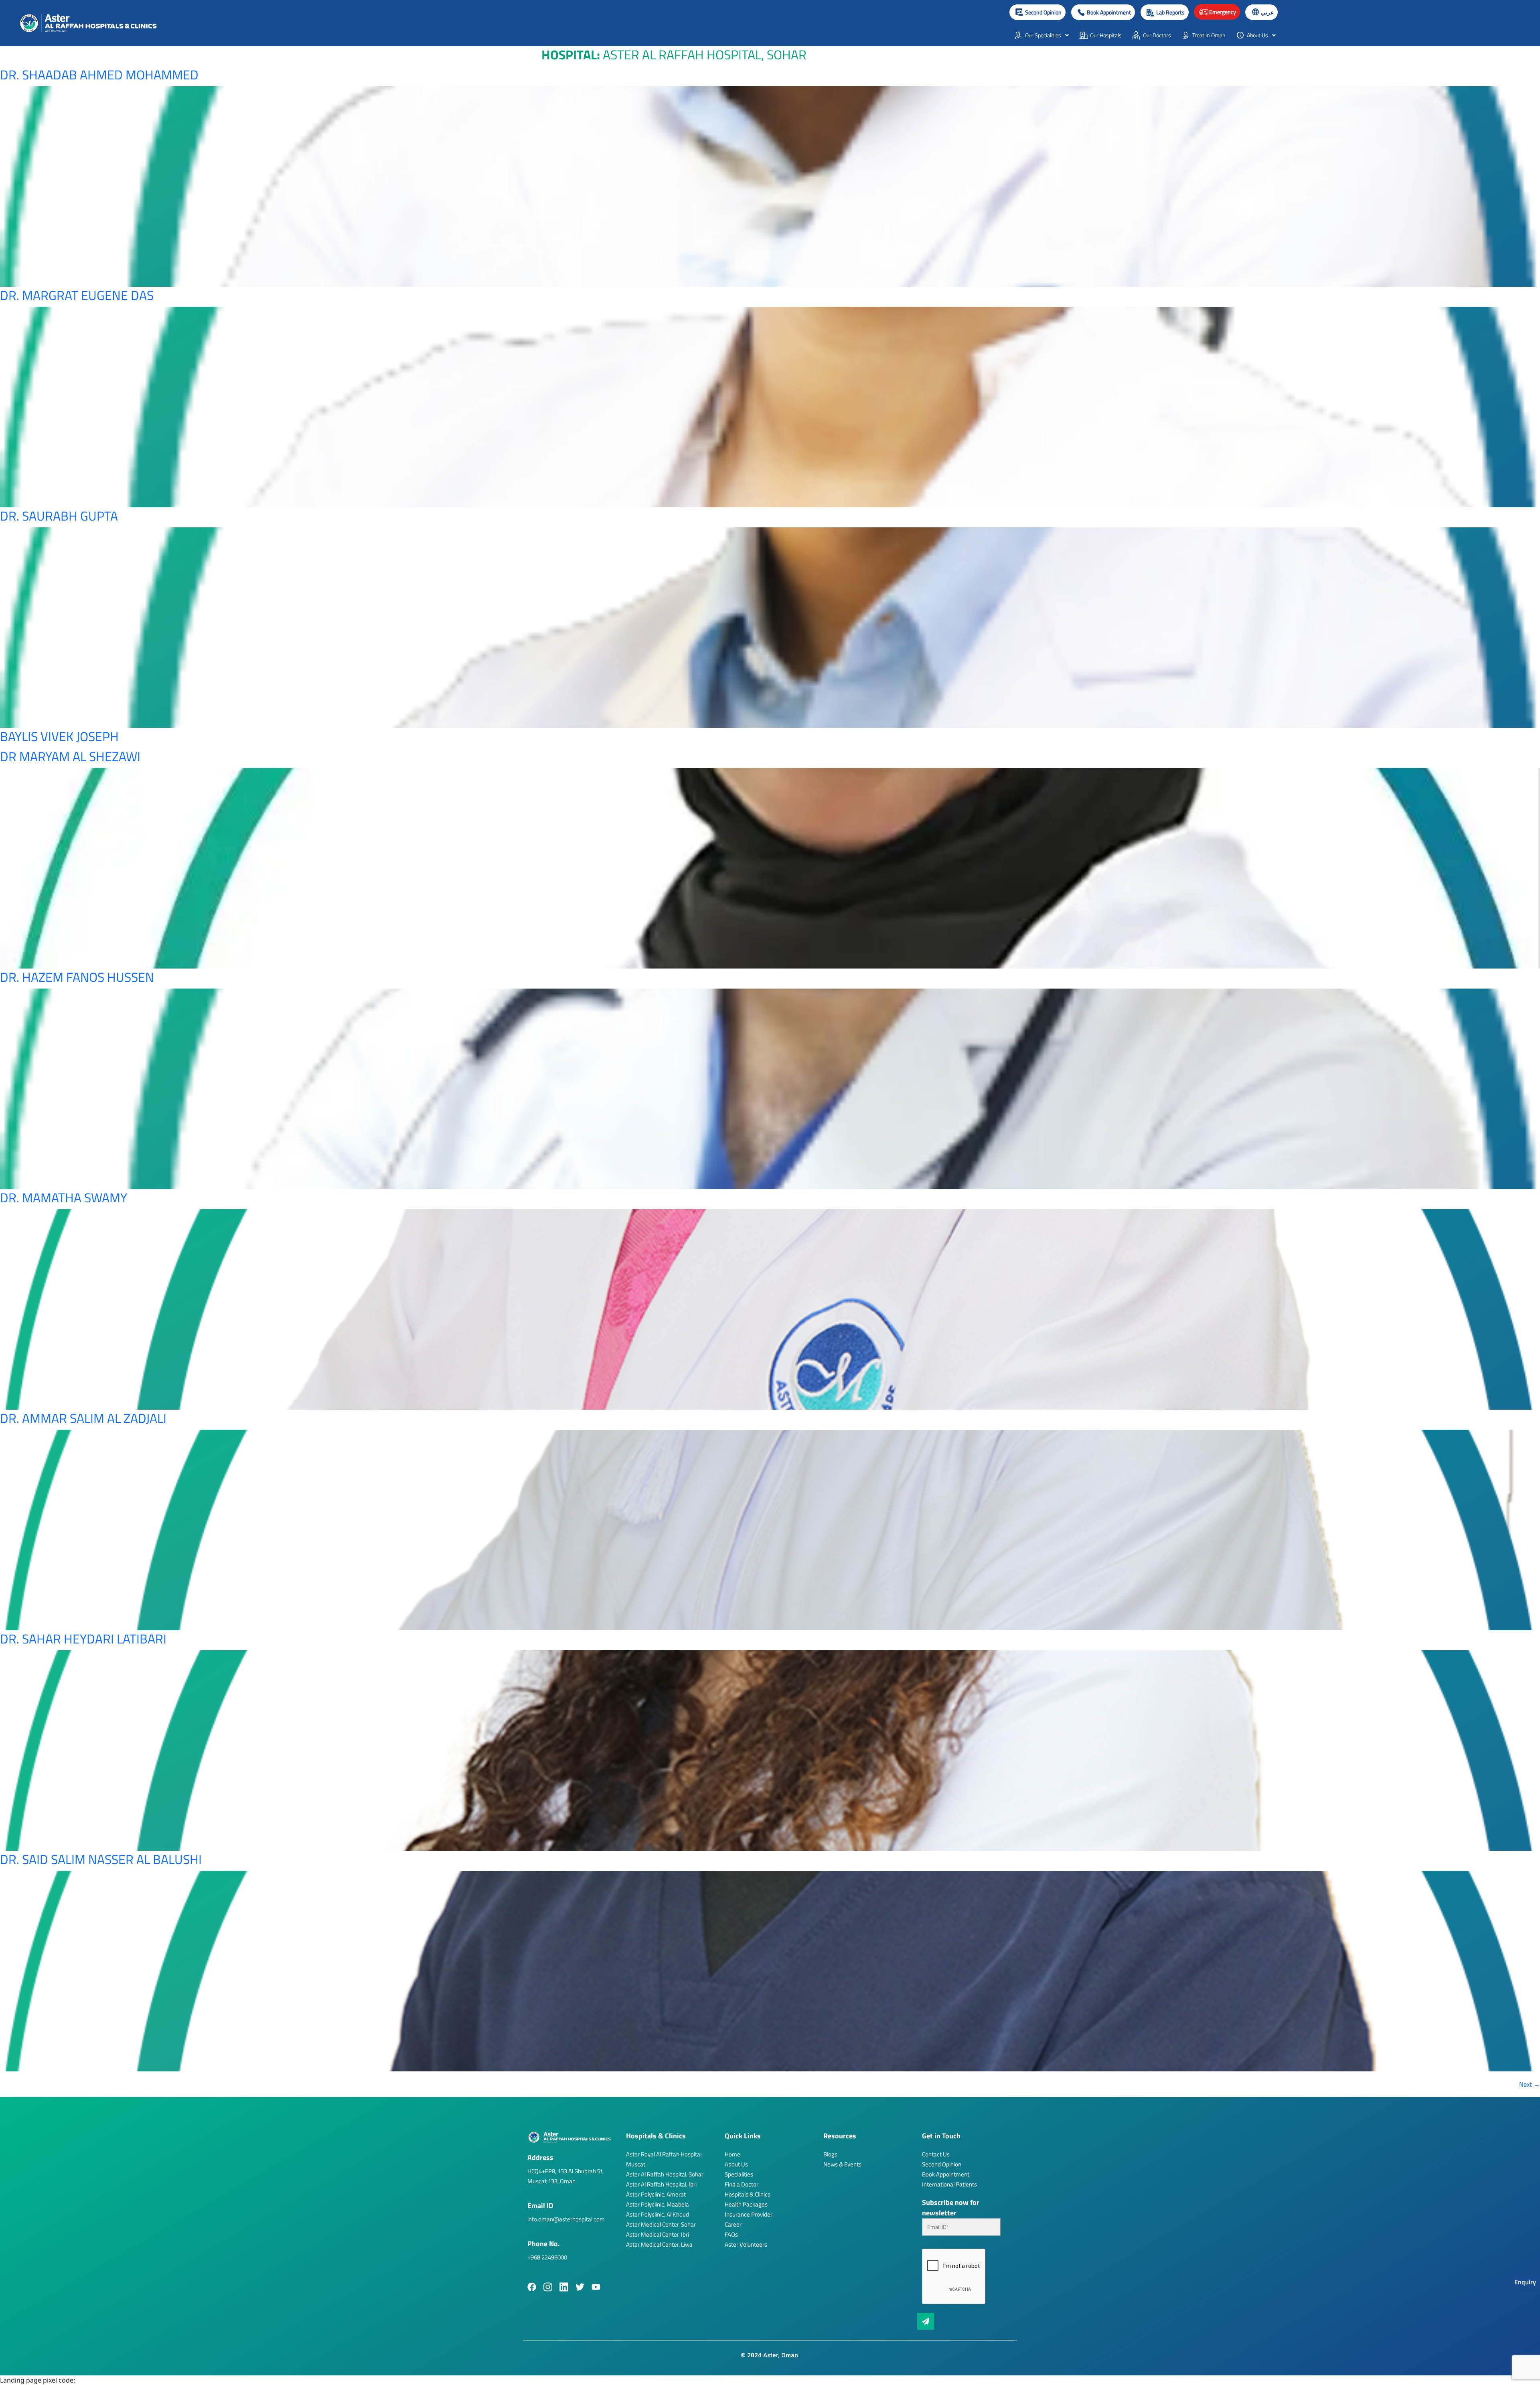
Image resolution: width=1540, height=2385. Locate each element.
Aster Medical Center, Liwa (659, 2244)
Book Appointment (946, 2174)
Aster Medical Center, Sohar (661, 2224)
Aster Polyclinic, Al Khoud (658, 2214)
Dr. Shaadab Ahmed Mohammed (99, 75)
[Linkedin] (564, 2287)
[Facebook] (532, 2287)
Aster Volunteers (746, 2244)
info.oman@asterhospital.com (566, 2219)
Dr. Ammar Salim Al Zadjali (83, 1418)
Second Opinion (942, 2164)
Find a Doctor (742, 2184)
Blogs (830, 2154)
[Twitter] (580, 2287)
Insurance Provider (749, 2214)
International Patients (949, 2184)
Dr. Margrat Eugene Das (77, 295)
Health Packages (746, 2204)
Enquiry (1525, 2282)
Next (1530, 2084)
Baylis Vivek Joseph (59, 736)
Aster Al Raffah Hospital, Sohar (665, 2174)
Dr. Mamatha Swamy (64, 1198)
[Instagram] (548, 2287)
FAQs (731, 2234)
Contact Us (936, 2154)
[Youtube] (596, 2287)
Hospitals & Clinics (748, 2194)
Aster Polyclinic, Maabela (658, 2204)
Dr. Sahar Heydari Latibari (83, 1639)
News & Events (842, 2164)
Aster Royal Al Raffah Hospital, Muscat (664, 2159)
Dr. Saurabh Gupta (59, 516)
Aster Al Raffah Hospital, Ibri (661, 2184)
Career (733, 2224)
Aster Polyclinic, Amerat (656, 2194)
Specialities (739, 2174)
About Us (736, 2164)
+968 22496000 (547, 2257)
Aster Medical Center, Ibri (658, 2234)
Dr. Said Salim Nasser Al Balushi (101, 1859)
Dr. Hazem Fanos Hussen (77, 977)
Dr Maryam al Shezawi (70, 756)
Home (733, 2154)
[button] (1103, 12)
